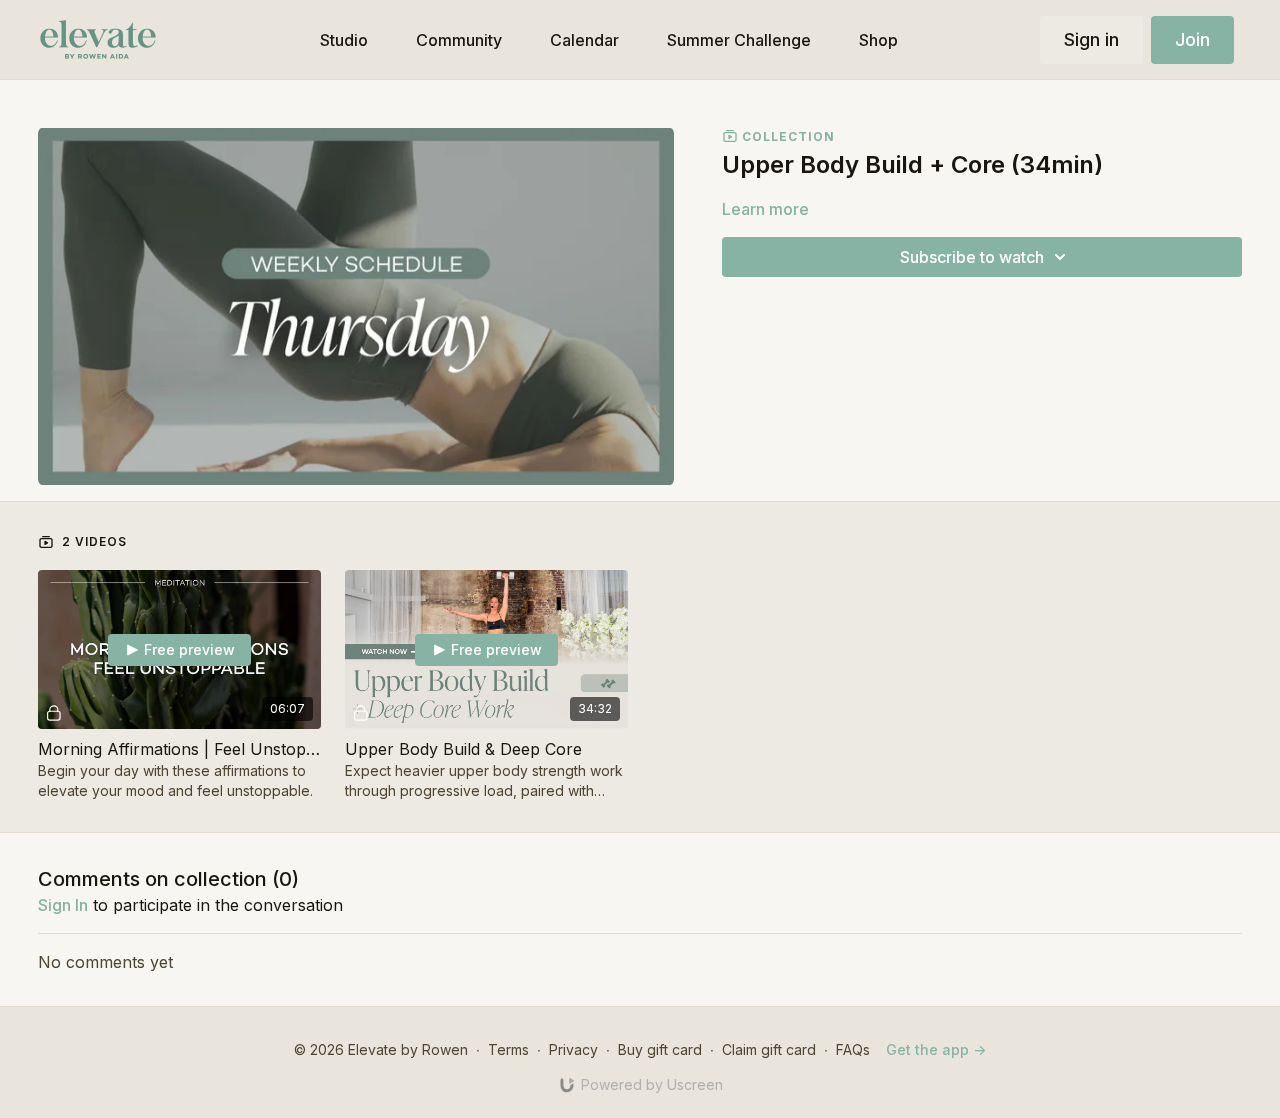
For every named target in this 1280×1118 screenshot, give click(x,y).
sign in (63, 905)
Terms (508, 1049)
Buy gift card (660, 1049)
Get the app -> (936, 1049)
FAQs (853, 1049)
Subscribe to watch (972, 257)
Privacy (573, 1049)
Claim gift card (769, 1049)
